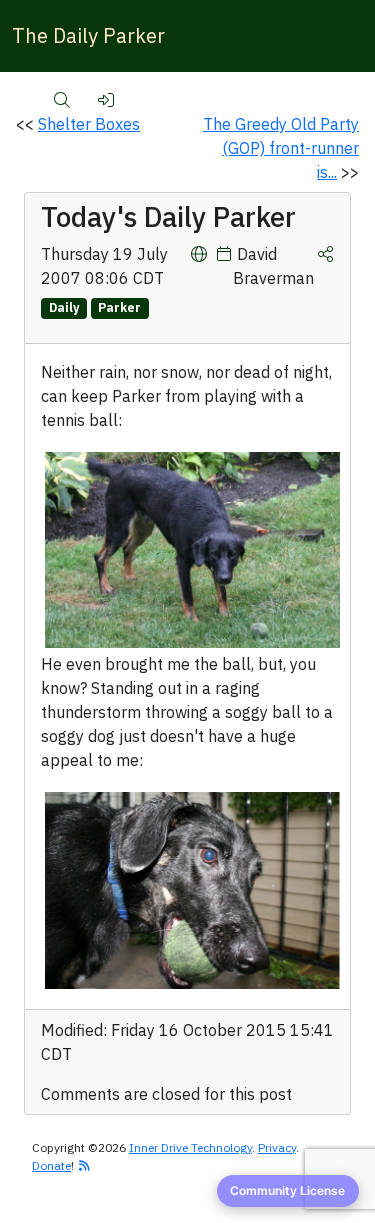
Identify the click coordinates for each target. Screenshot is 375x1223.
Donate (51, 1165)
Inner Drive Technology (190, 1147)
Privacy (277, 1147)
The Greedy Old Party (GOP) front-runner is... (281, 148)
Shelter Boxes (89, 124)
